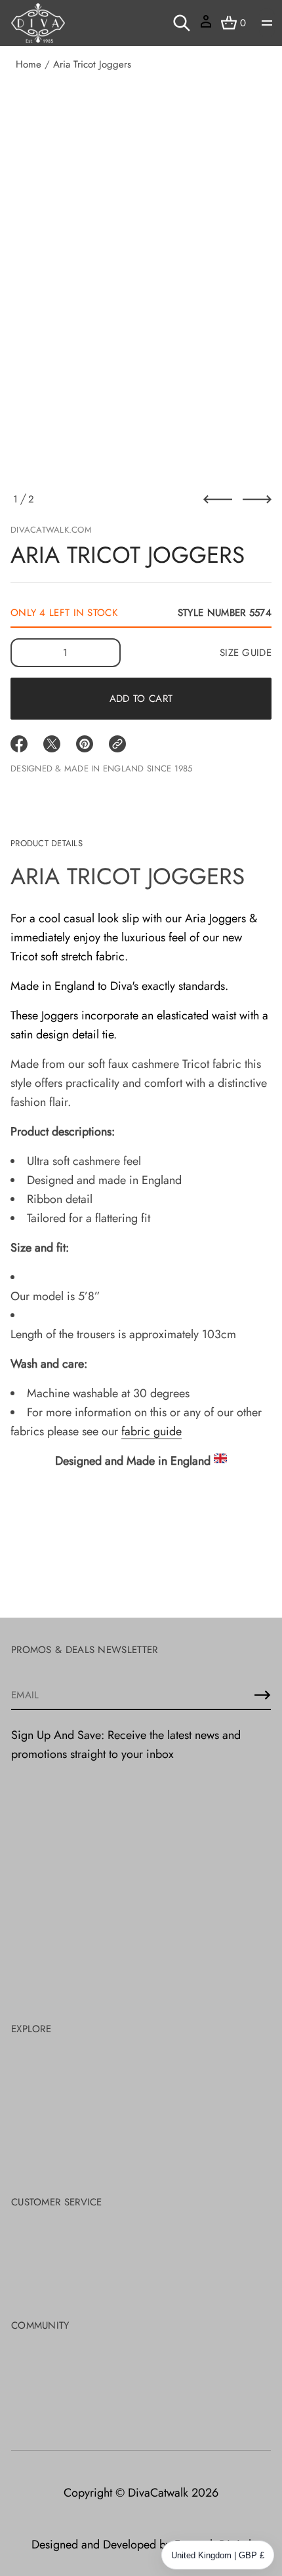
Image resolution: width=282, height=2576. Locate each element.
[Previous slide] (218, 499)
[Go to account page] (206, 26)
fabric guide (151, 1431)
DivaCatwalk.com (51, 530)
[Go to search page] (182, 23)
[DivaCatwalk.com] (38, 23)
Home (29, 64)
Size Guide (246, 653)
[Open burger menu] (267, 23)
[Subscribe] (262, 1695)
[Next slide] (257, 499)
